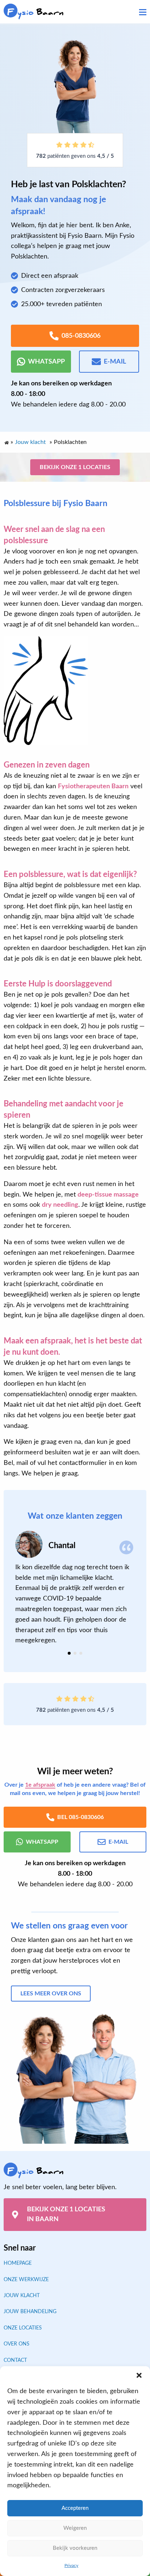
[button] (139, 2375)
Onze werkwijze (26, 2280)
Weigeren (75, 2528)
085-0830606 (81, 336)
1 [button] (69, 1653)
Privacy (71, 2565)
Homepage (18, 2263)
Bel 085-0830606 (80, 1817)
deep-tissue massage (108, 1195)
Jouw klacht (22, 2296)
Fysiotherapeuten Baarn (93, 786)
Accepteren (75, 2508)
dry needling (60, 1205)
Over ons (17, 2344)
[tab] (69, 1653)
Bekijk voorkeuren (75, 2548)
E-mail (115, 362)
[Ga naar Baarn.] (6, 441)
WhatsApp (46, 362)
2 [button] (75, 1653)
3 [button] (81, 1653)
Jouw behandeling (30, 2312)
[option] (75, 1588)
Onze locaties (23, 2328)
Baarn (35, 12)
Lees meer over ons (51, 1994)
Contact (15, 2360)
